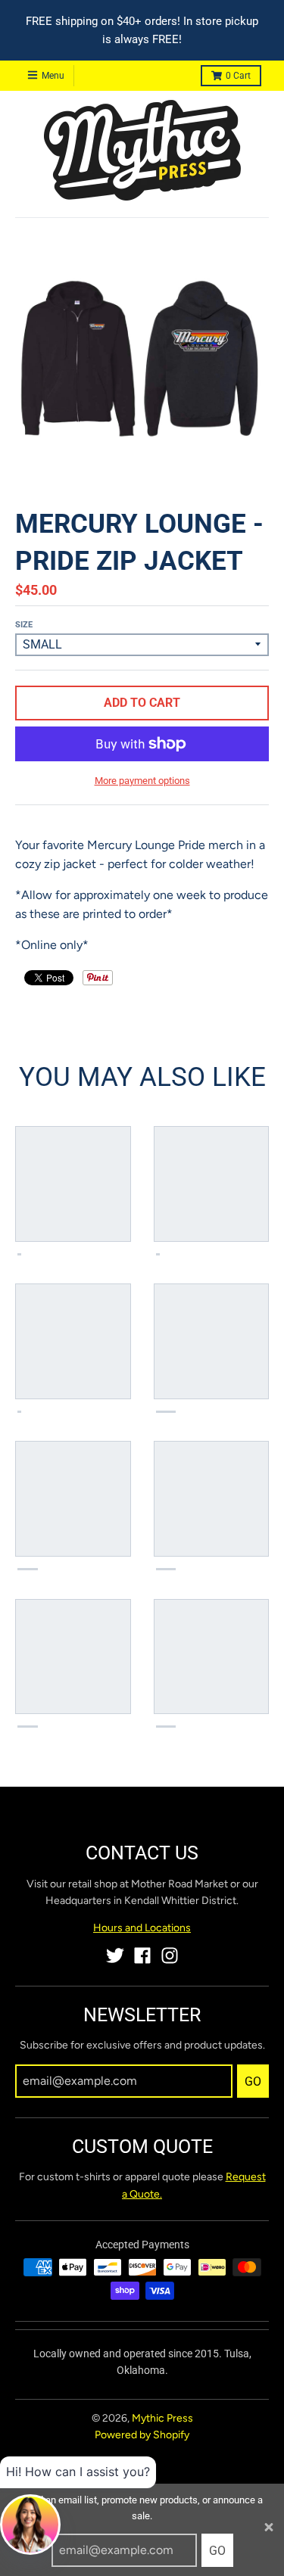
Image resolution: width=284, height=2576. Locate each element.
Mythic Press (162, 2418)
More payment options (142, 781)
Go (217, 2551)
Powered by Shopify (142, 2435)
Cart (238, 76)
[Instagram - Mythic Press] (170, 1955)
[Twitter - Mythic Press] (115, 1955)
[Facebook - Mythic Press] (142, 1955)
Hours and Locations (142, 1928)
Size (24, 625)
